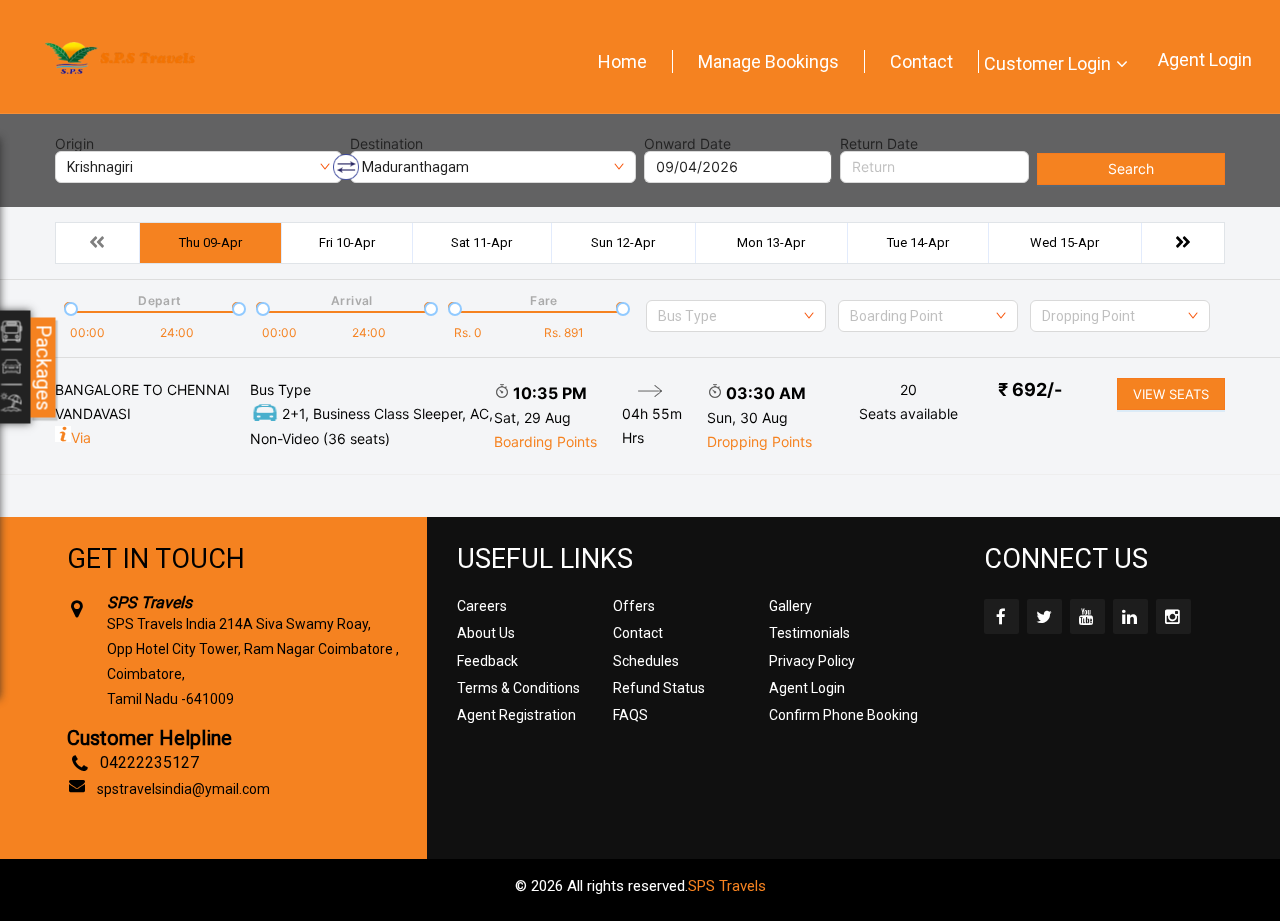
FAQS (630, 715)
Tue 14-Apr (918, 242)
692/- (1030, 389)
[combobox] (736, 316)
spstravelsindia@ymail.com (183, 789)
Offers (634, 606)
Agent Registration (516, 715)
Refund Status (659, 688)
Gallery (790, 606)
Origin (74, 144)
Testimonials (809, 633)
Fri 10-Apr (347, 242)
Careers (482, 606)
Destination (386, 144)
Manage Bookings (768, 61)
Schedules (646, 661)
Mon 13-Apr (771, 242)
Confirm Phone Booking (843, 715)
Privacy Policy (812, 661)
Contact (921, 61)
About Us (486, 633)
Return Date (879, 144)
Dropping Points (759, 441)
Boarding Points (545, 441)
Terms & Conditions (518, 688)
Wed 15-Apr (1064, 242)
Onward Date (687, 144)
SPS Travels (727, 886)
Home (622, 61)
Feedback (487, 661)
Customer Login (1047, 63)
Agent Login (1205, 59)
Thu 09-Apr (210, 242)
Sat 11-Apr (481, 242)
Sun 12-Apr (623, 242)
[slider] (69, 307)
